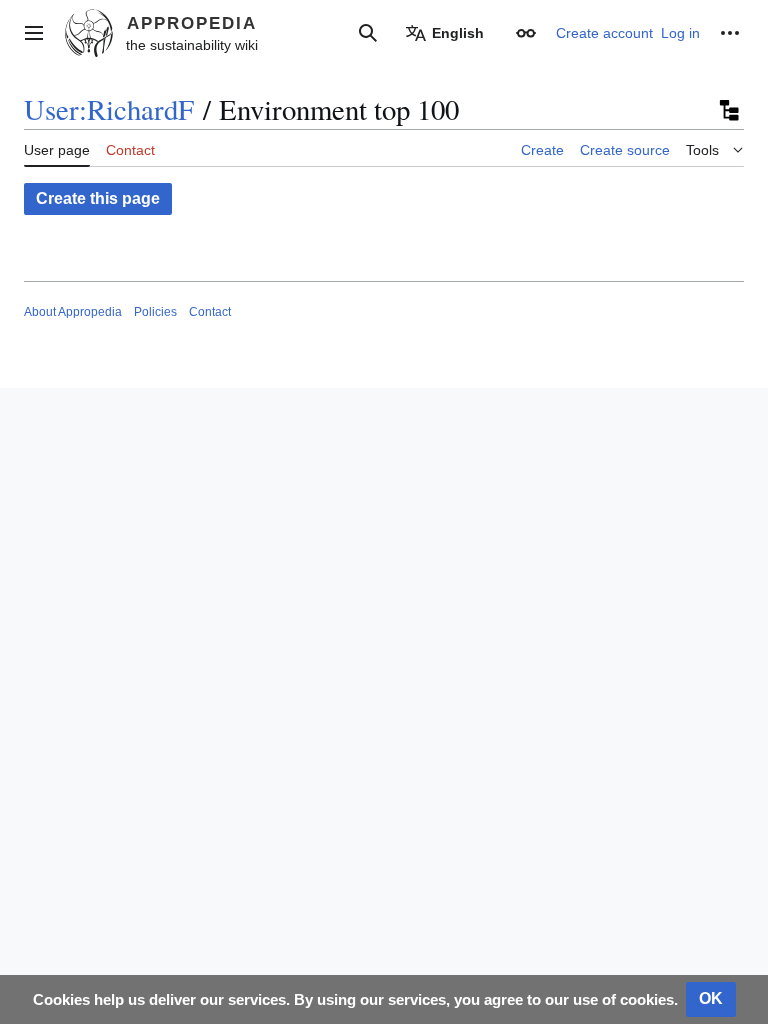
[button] (34, 33)
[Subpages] (728, 110)
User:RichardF (109, 109)
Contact (210, 312)
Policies (155, 312)
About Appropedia (73, 312)
